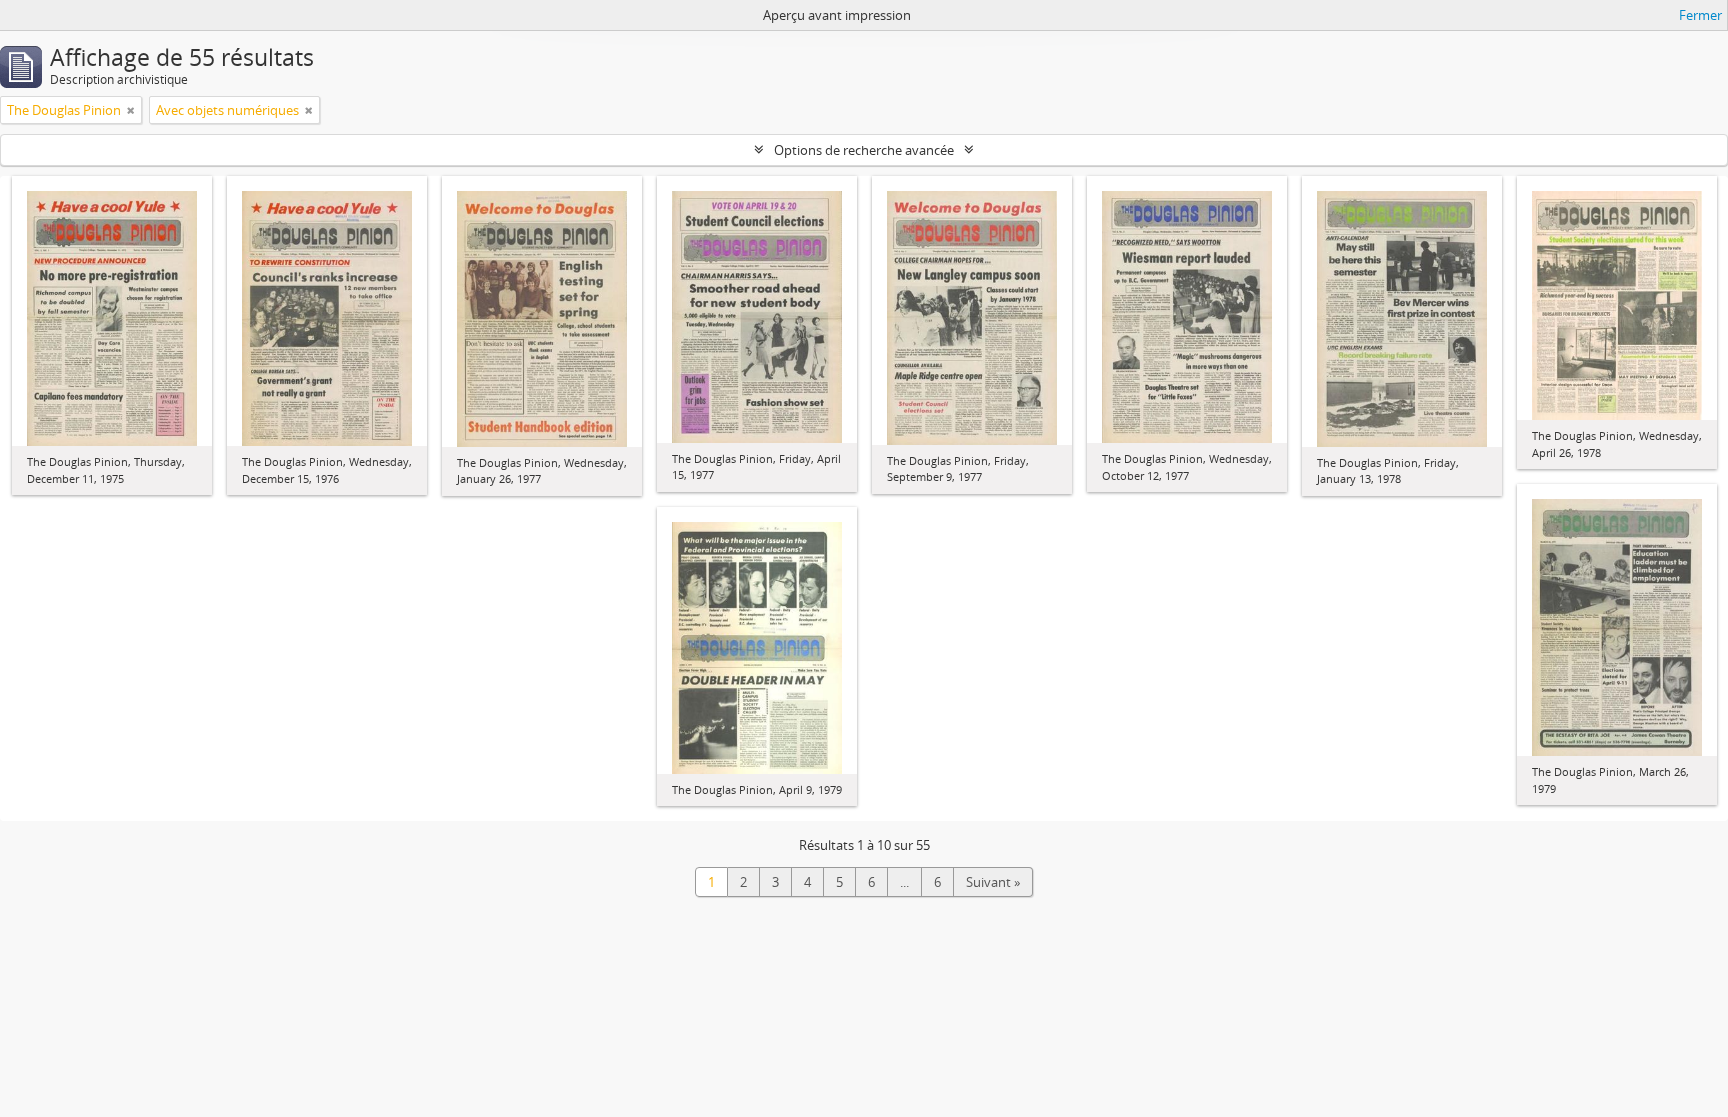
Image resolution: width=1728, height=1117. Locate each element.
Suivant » (993, 882)
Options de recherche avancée (864, 150)
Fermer (1700, 15)
